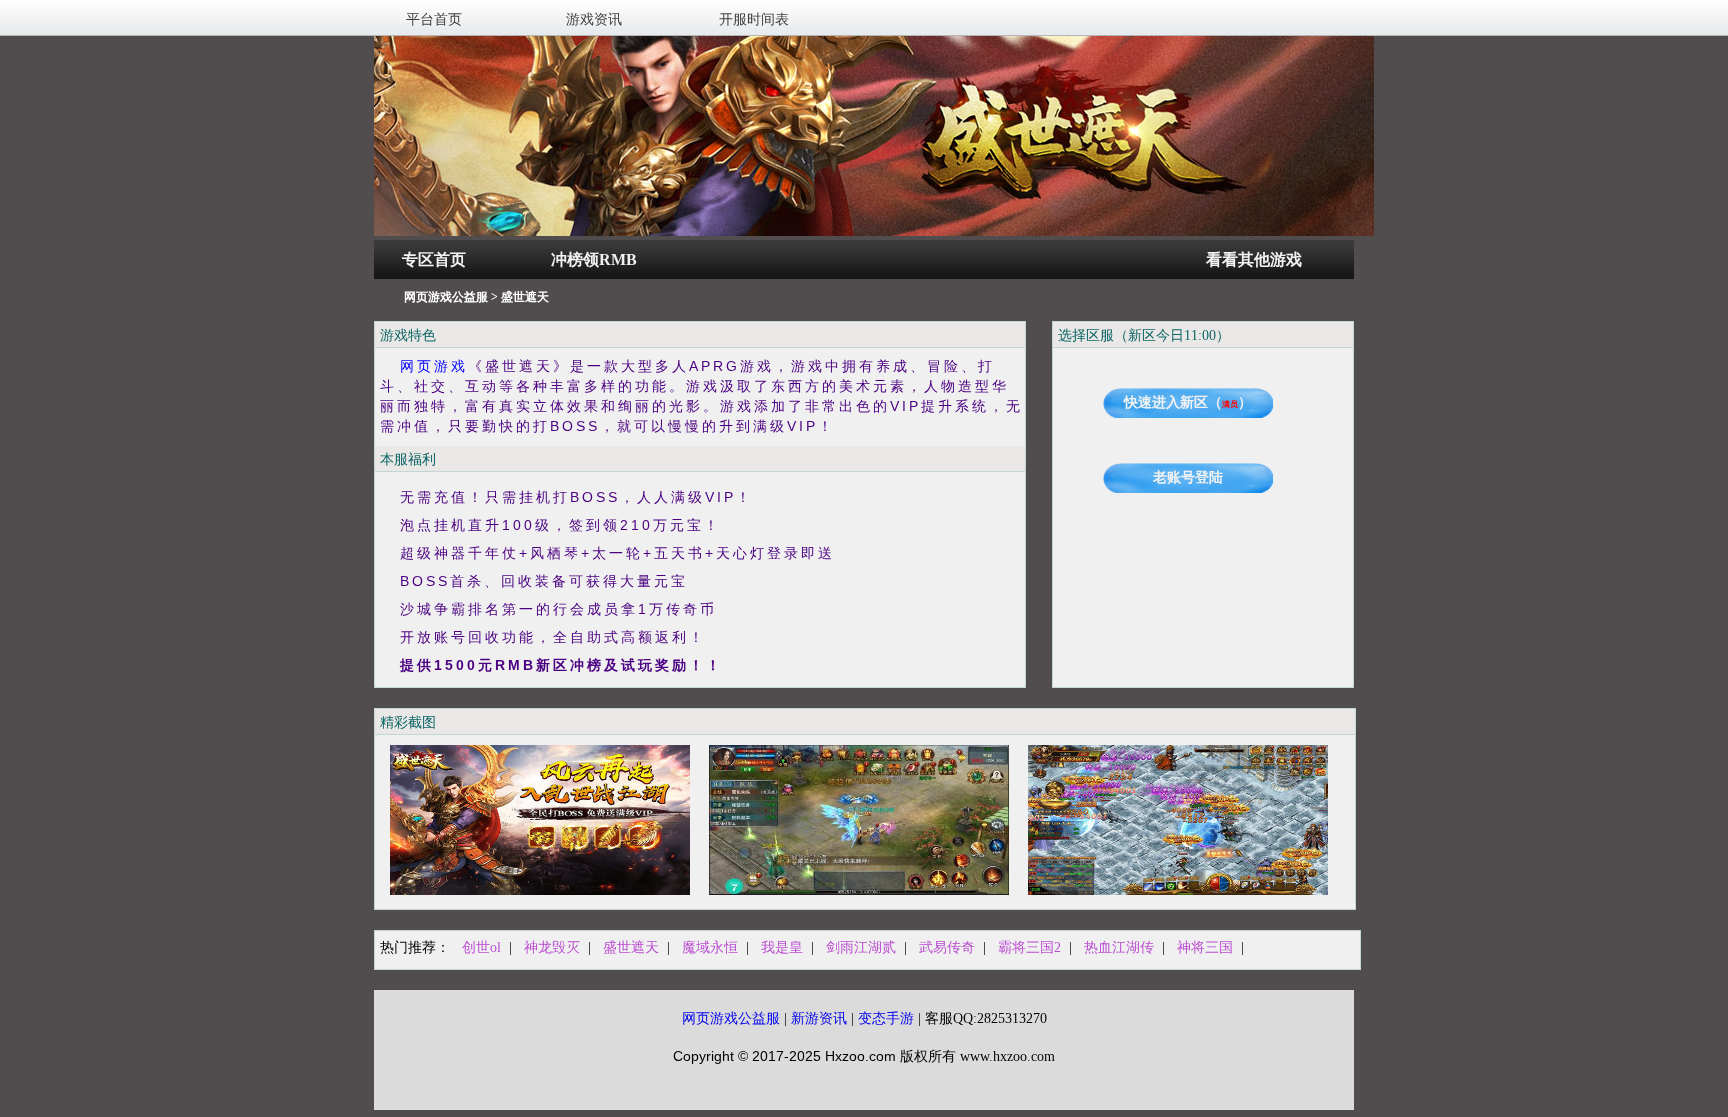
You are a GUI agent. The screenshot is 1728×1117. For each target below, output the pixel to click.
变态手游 (886, 1018)
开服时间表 (754, 19)
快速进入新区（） (1188, 402)
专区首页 (434, 259)
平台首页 (434, 19)
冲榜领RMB (594, 259)
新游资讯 (819, 1018)
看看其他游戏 (1254, 259)
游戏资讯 (594, 19)
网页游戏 (434, 366)
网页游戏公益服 (446, 297)
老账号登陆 (1188, 477)
